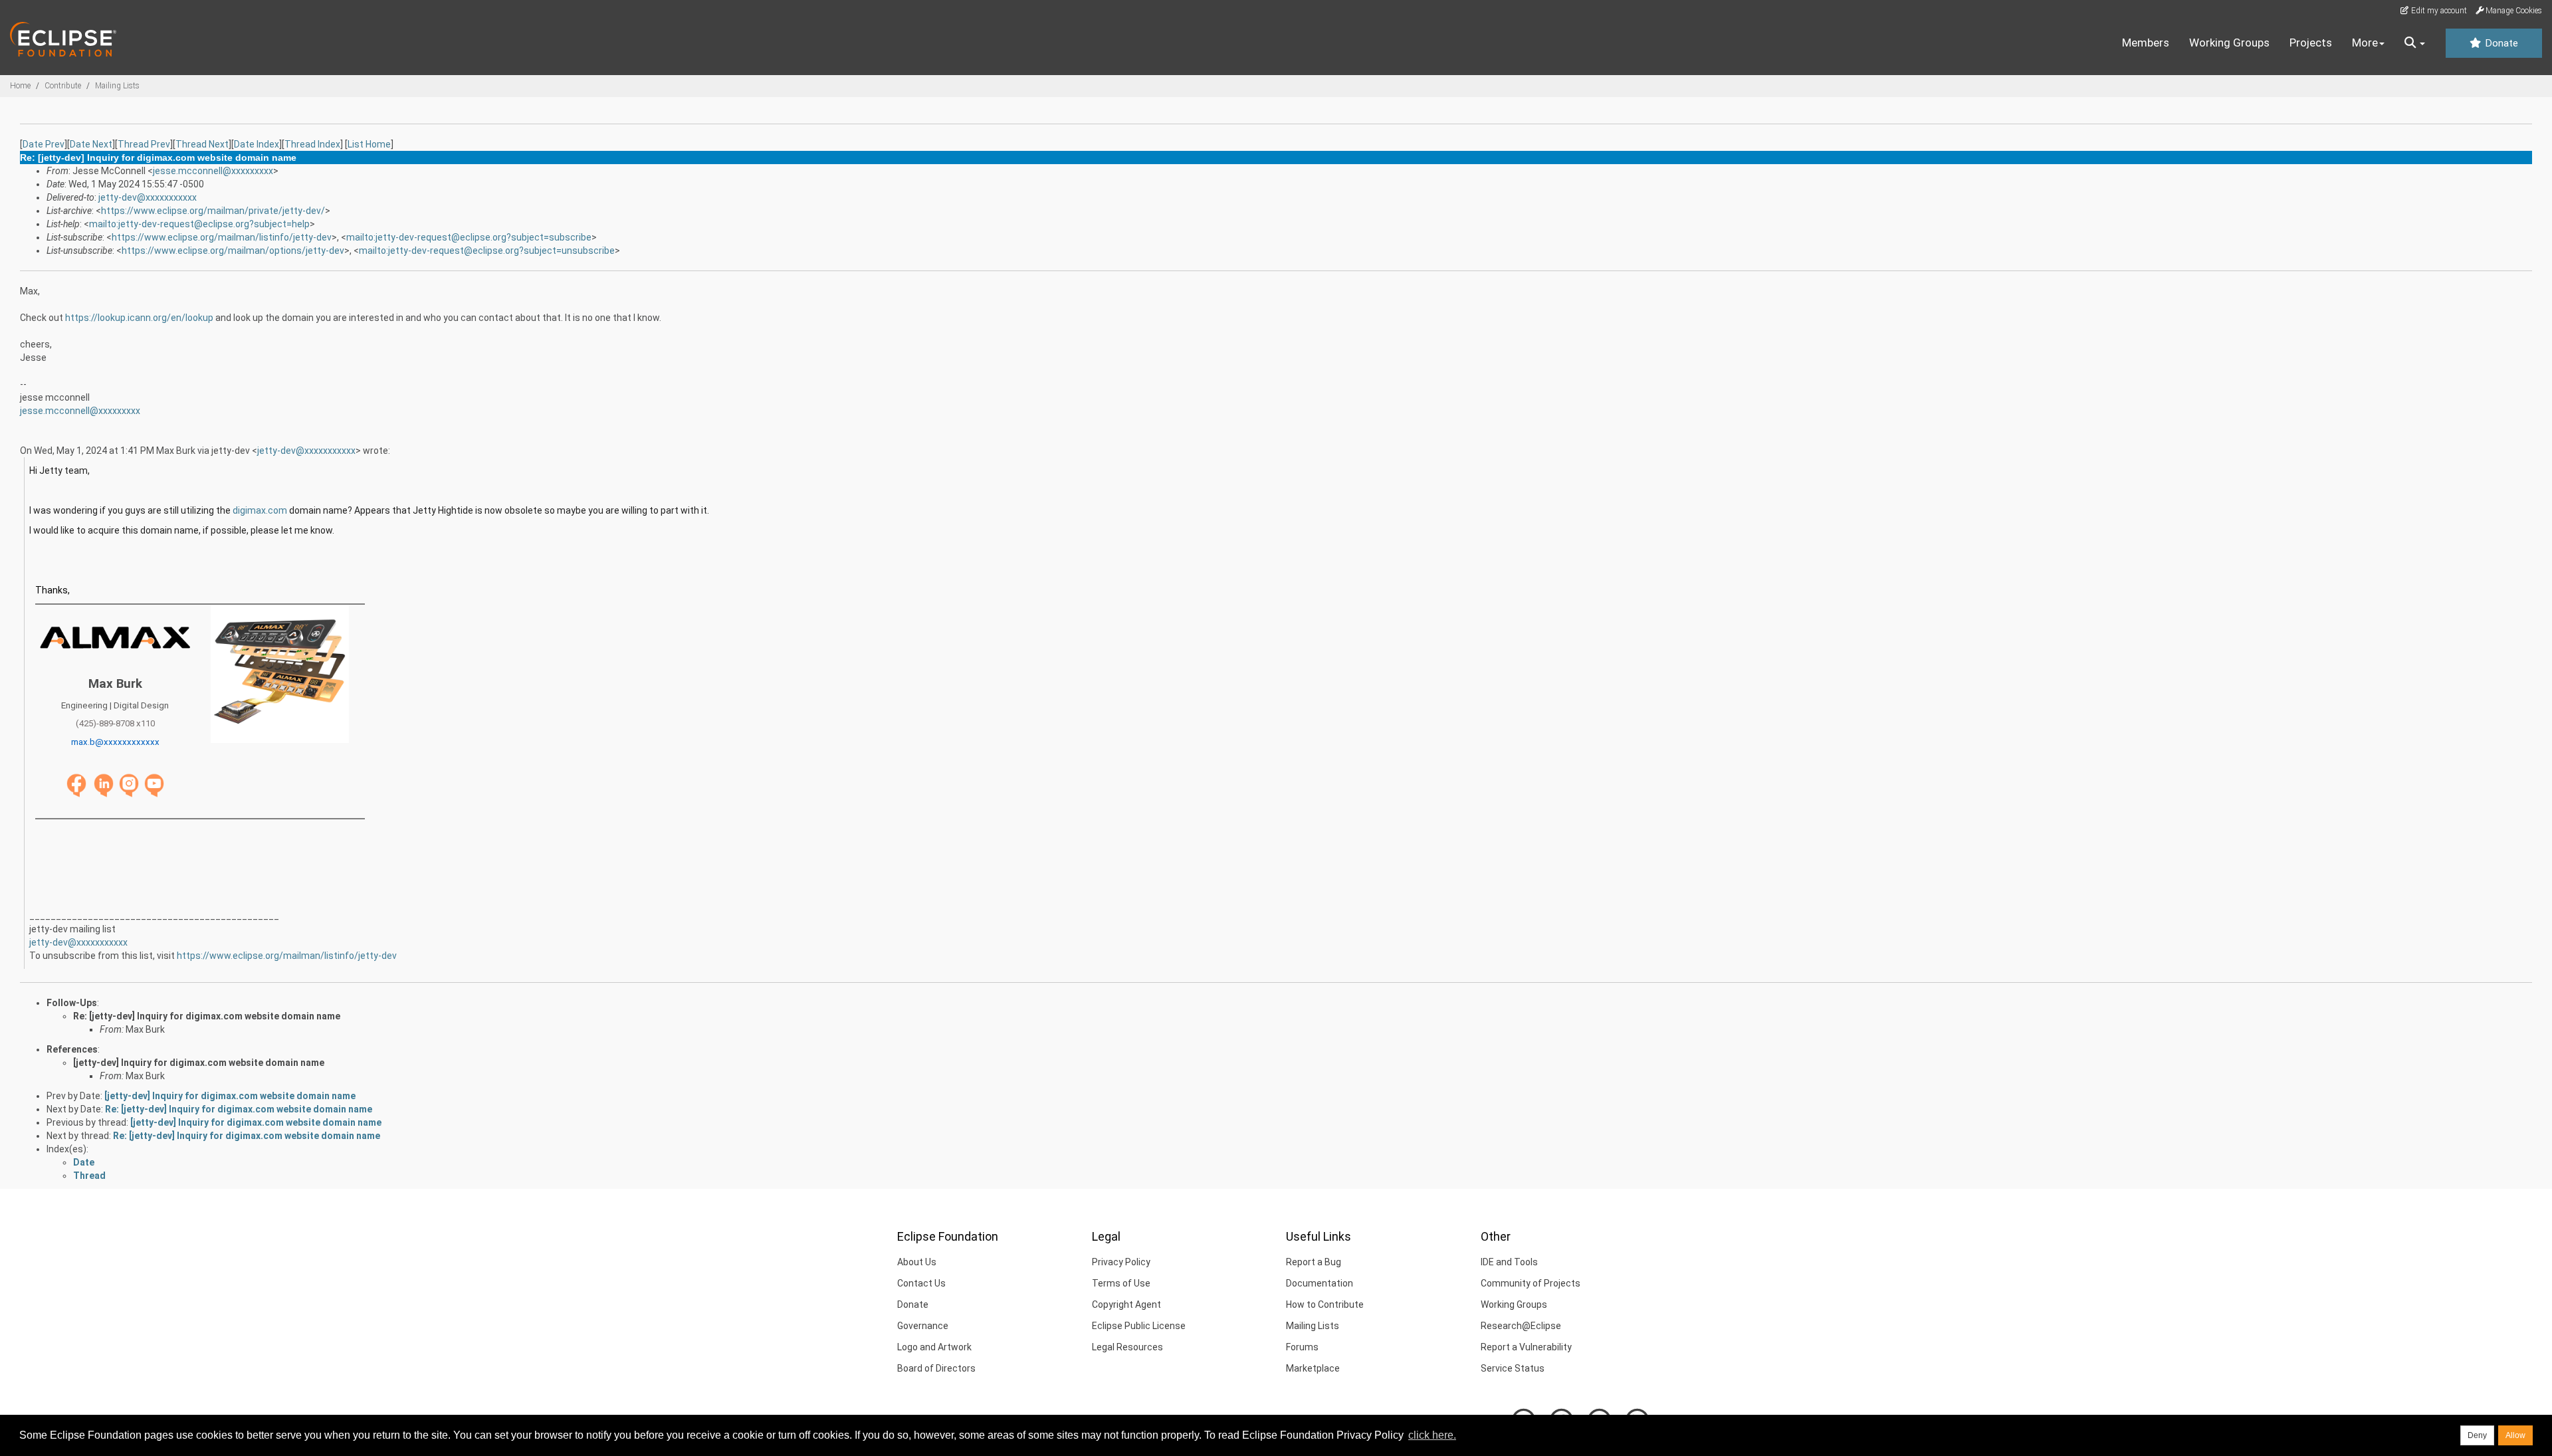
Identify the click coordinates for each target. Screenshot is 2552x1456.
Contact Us (921, 1283)
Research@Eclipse (1521, 1326)
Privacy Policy (1121, 1262)
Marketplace (1313, 1368)
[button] (2415, 43)
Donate (2500, 43)
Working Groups (2229, 43)
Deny (2477, 1435)
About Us (917, 1262)
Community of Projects (1531, 1283)
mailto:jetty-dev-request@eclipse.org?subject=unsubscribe (487, 251)
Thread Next (202, 144)
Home (20, 86)
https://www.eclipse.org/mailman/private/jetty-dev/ (213, 211)
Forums (1302, 1347)
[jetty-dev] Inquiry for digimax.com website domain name (199, 1063)
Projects (2311, 43)
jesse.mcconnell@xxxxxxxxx (213, 171)
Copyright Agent (1126, 1304)
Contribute (63, 86)
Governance (923, 1326)
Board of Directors (936, 1368)
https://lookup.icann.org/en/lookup (139, 318)
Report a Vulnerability (1526, 1347)
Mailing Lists (117, 86)
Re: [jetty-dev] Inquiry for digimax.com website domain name (207, 1016)
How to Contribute (1325, 1304)
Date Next (91, 144)
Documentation (1320, 1283)
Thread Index (312, 144)
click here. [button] (1432, 1435)
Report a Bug (1314, 1262)
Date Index (257, 144)
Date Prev (44, 144)
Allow (2515, 1435)
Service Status (1513, 1368)
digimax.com (260, 510)
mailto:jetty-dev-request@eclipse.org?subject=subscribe (469, 237)
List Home (369, 144)
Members (2146, 43)
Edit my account (2438, 11)
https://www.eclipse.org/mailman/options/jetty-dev (233, 251)
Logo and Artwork (934, 1347)
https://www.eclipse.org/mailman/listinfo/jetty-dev (222, 237)
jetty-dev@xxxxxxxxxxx (148, 197)
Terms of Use (1121, 1283)
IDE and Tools (1509, 1262)
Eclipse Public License (1139, 1326)
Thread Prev (144, 144)
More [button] (2365, 43)
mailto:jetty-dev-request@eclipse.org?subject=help (199, 224)
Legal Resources (1127, 1347)
